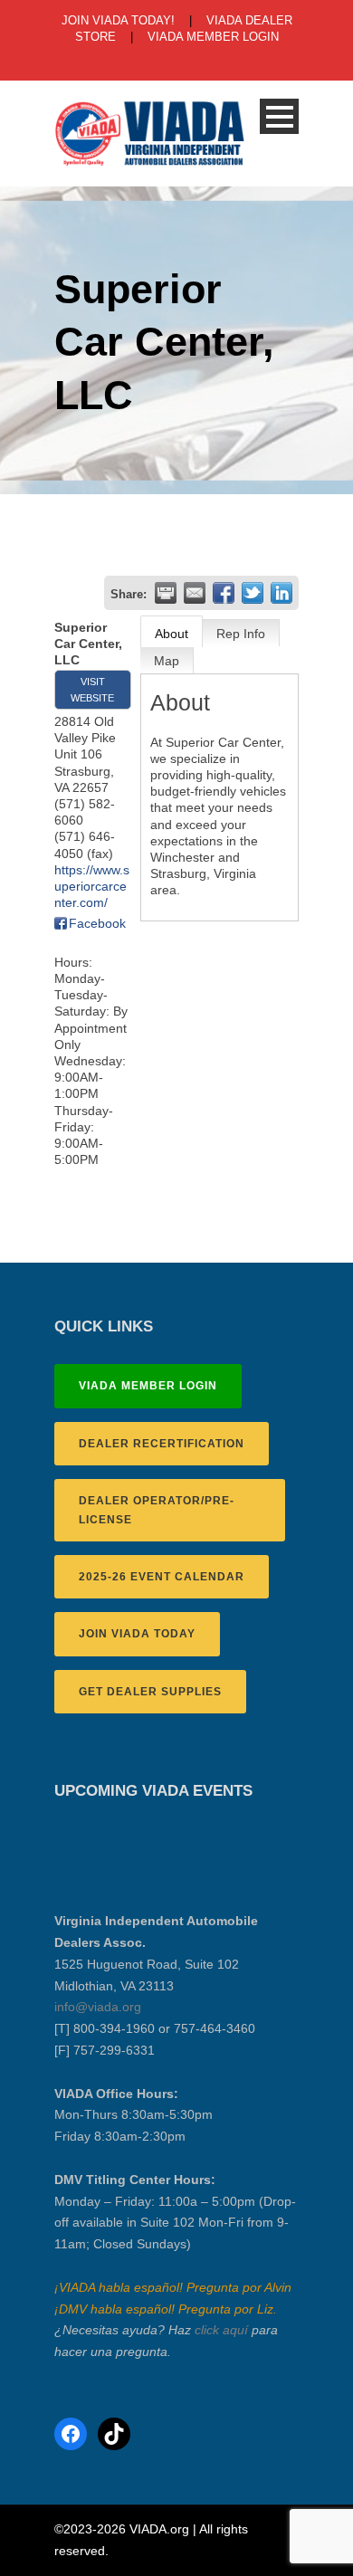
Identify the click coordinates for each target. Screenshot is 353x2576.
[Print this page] (166, 593)
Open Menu (279, 116)
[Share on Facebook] (224, 593)
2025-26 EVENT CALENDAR (162, 1577)
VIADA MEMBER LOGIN (213, 37)
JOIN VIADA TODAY (137, 1634)
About (172, 634)
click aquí (221, 2330)
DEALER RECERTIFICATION (162, 1444)
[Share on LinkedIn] (281, 593)
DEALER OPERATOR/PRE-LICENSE (157, 1510)
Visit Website (92, 690)
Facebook (97, 923)
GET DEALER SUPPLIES (150, 1692)
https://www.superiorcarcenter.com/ (92, 886)
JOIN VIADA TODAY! (118, 20)
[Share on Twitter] (253, 593)
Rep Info (241, 634)
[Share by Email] (195, 593)
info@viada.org (98, 2007)
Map (167, 661)
